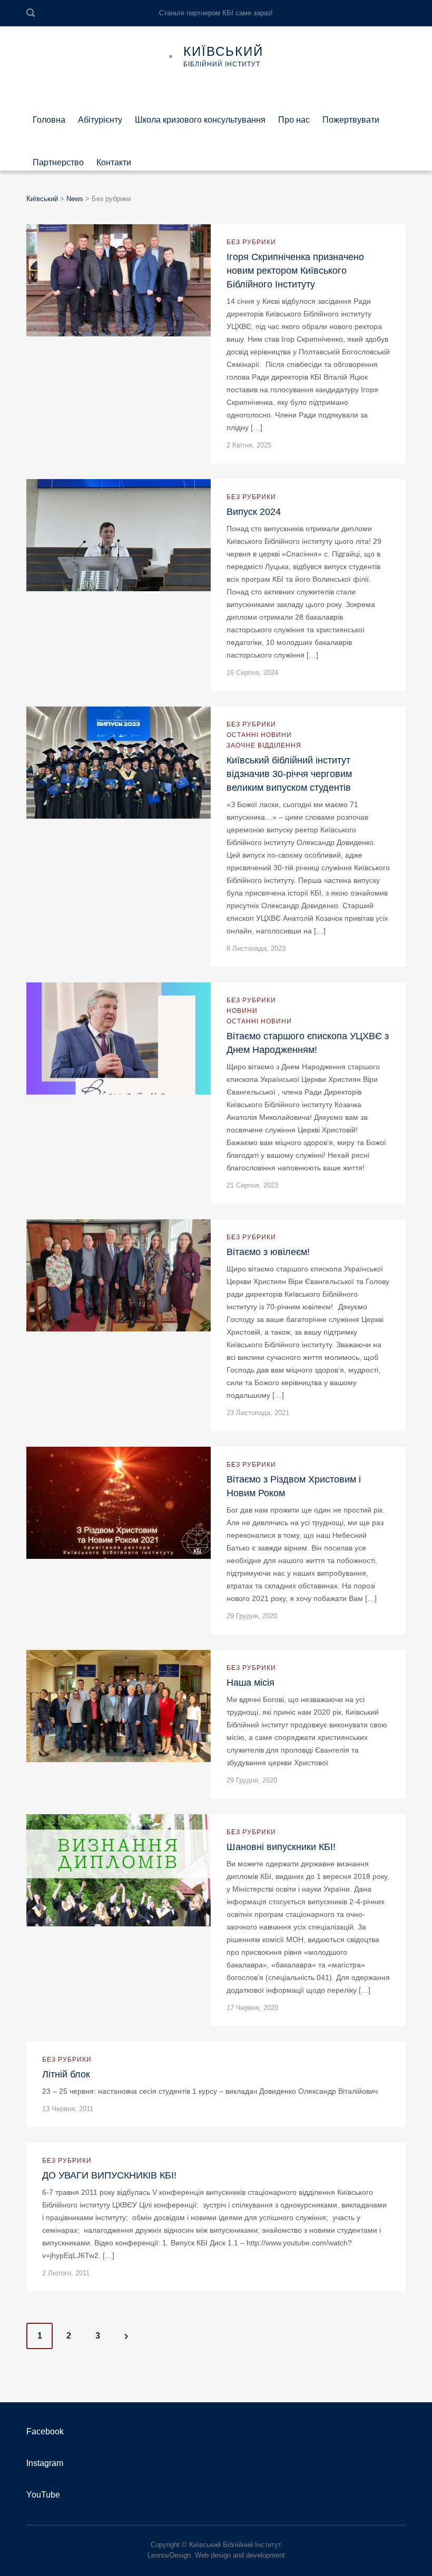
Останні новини (259, 735)
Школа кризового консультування (200, 116)
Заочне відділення (264, 745)
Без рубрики (251, 242)
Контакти (114, 159)
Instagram (45, 2463)
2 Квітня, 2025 (249, 445)
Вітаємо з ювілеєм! (268, 1252)
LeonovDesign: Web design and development (216, 2555)
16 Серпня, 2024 (252, 673)
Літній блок (66, 2074)
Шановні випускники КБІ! (281, 1847)
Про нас (294, 116)
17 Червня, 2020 (252, 2008)
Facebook (45, 2431)
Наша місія (251, 1683)
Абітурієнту (100, 116)
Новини (242, 1011)
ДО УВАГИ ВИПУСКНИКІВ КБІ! (109, 2175)
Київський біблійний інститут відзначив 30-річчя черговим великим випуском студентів (289, 774)
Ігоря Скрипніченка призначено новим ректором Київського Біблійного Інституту (295, 271)
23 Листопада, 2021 (258, 1413)
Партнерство (58, 159)
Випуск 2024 (254, 512)
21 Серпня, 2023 (252, 1185)
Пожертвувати (351, 116)
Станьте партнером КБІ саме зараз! (216, 13)
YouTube (43, 2495)
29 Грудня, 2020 (252, 1616)
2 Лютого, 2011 (66, 2273)
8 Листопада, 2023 (256, 948)
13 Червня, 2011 (68, 2109)
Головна (49, 116)
